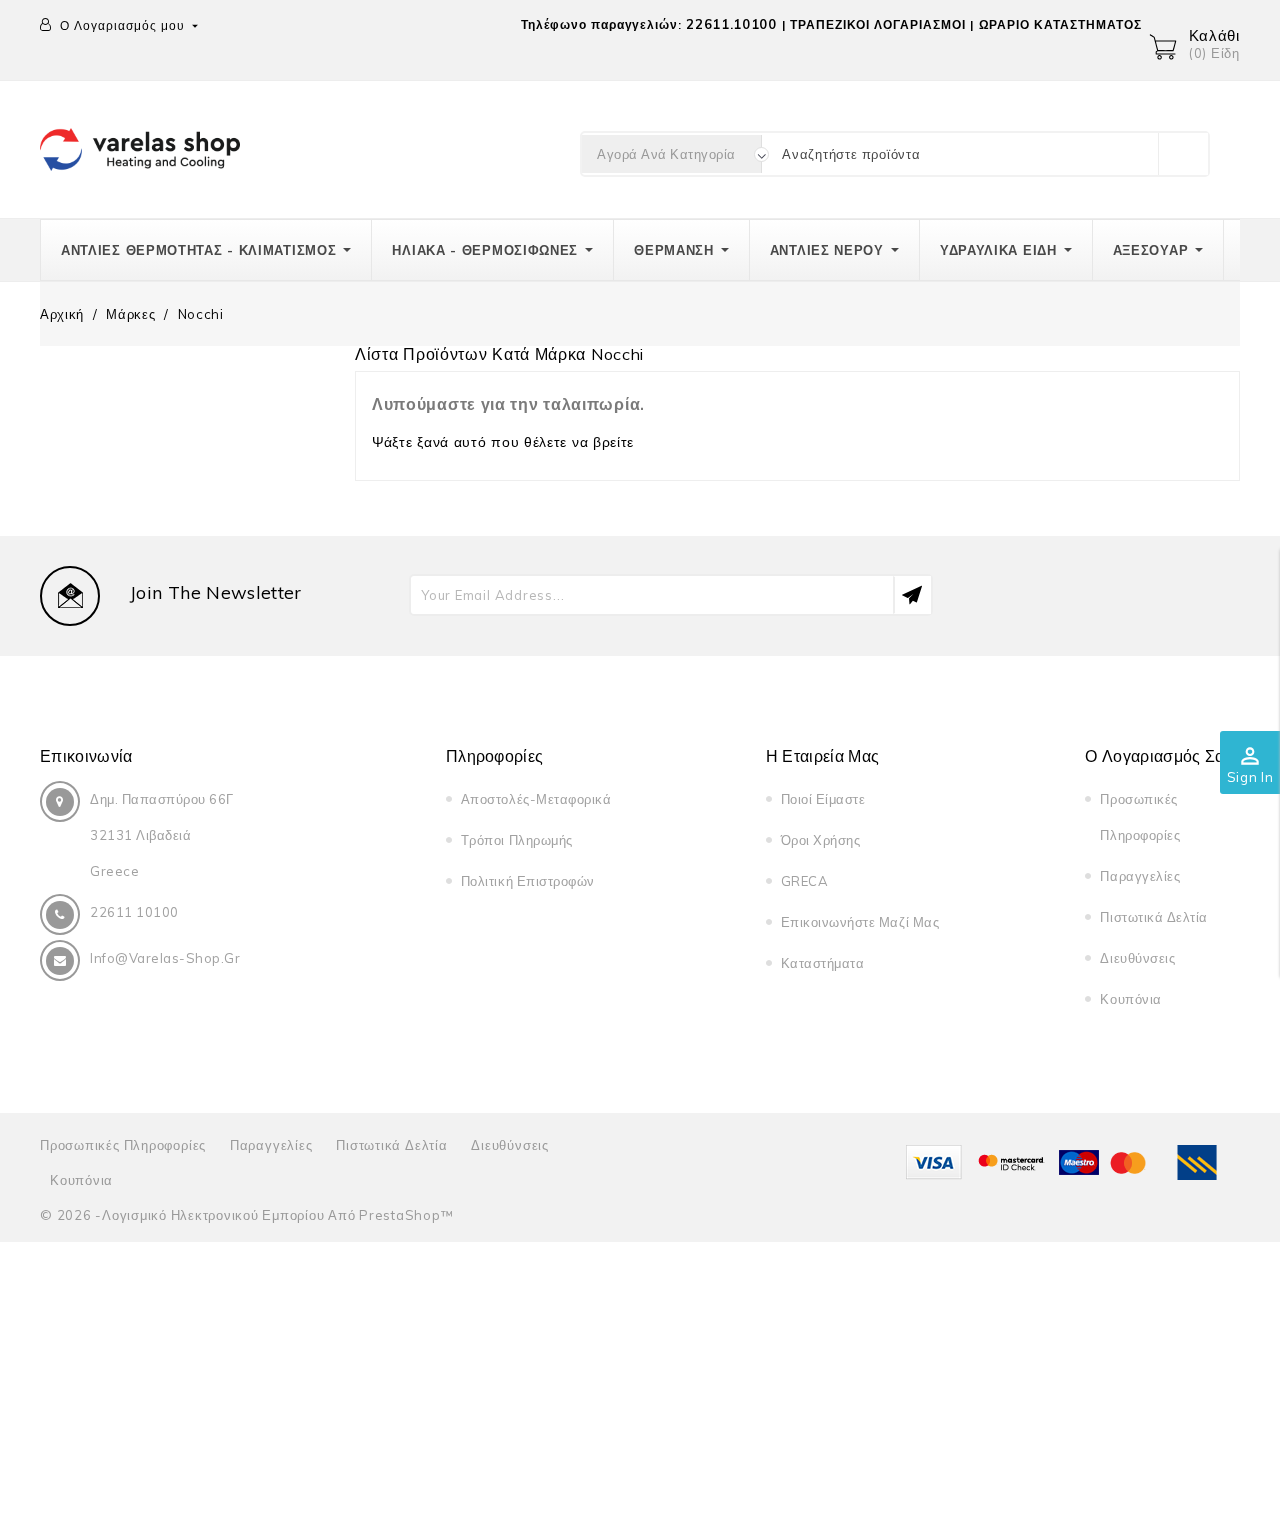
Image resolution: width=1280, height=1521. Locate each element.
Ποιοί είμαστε (823, 799)
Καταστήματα (823, 963)
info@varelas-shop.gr (165, 958)
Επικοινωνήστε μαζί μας (860, 922)
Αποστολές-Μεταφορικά (536, 799)
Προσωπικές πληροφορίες (123, 1145)
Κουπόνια (1130, 999)
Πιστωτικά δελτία (1153, 917)
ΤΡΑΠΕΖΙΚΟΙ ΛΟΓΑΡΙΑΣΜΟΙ (877, 24)
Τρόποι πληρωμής (517, 840)
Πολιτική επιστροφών (528, 881)
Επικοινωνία (86, 756)
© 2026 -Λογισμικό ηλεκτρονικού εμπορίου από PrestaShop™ (246, 1215)
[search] (1183, 154)
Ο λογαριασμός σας (1158, 756)
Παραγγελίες (1140, 876)
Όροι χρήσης (821, 840)
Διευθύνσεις (1137, 958)
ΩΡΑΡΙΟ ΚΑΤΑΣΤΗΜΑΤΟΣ (1060, 24)
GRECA (805, 881)
